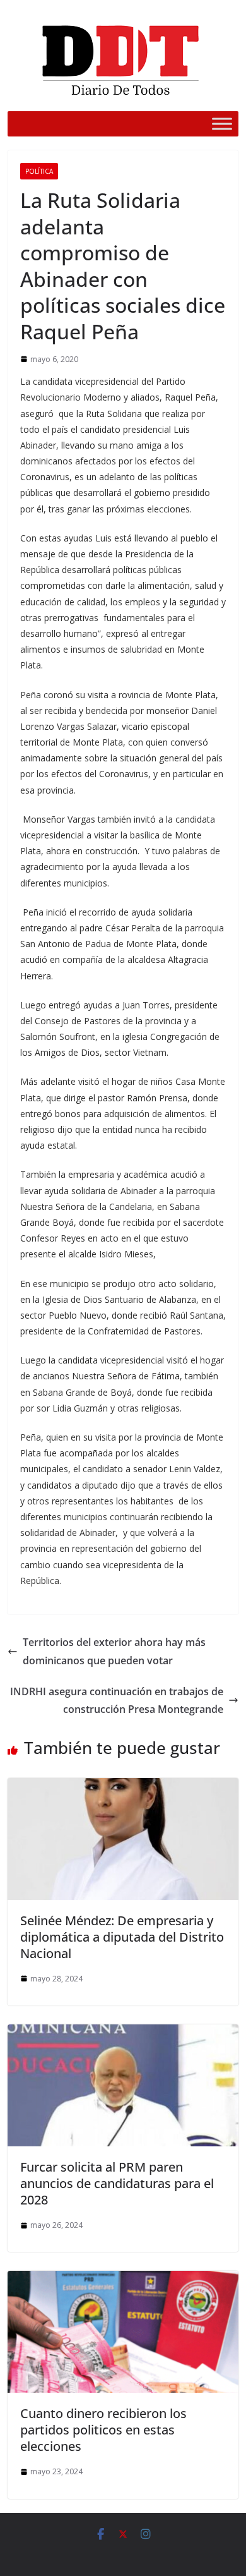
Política (39, 171)
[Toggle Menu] (222, 124)
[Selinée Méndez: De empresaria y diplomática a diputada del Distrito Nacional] (123, 1787)
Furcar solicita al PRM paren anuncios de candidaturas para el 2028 (117, 2183)
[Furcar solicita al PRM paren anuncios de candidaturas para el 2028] (123, 2033)
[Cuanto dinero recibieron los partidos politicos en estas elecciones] (123, 2280)
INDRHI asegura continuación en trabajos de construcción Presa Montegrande (117, 1701)
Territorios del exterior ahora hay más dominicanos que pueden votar (114, 1651)
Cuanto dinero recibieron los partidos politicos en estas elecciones (103, 2430)
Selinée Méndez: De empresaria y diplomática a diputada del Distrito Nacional (122, 1937)
